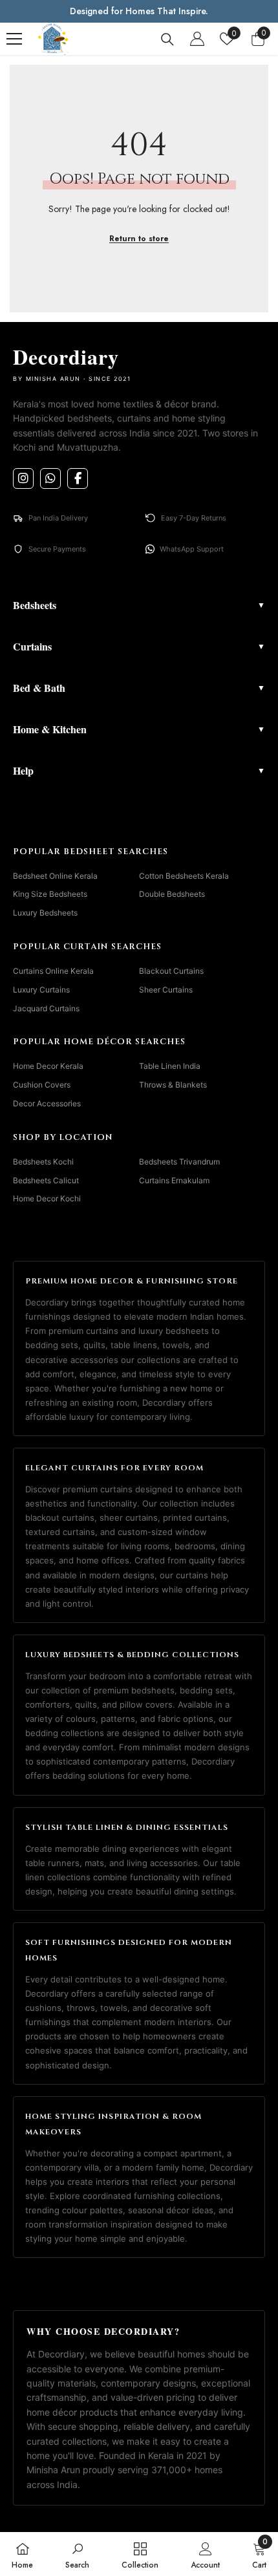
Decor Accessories (47, 1103)
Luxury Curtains (41, 990)
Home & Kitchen (139, 729)
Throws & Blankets (173, 1085)
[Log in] (197, 39)
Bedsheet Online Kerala (55, 876)
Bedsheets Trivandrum (179, 1162)
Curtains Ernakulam (174, 1180)
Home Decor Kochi (47, 1198)
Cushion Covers (42, 1085)
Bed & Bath (139, 688)
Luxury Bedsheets (45, 913)
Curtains (139, 646)
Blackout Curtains (171, 971)
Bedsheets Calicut (46, 1180)
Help (139, 770)
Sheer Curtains (166, 990)
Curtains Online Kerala (53, 971)
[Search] (167, 39)
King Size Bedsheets (50, 894)
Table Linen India (170, 1066)
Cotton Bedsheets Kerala (184, 876)
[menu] (14, 39)
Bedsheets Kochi (43, 1162)
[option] (139, 11)
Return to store (139, 239)
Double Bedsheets (172, 894)
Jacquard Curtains (46, 1008)
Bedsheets (139, 605)
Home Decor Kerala (48, 1066)
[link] (77, 2554)
